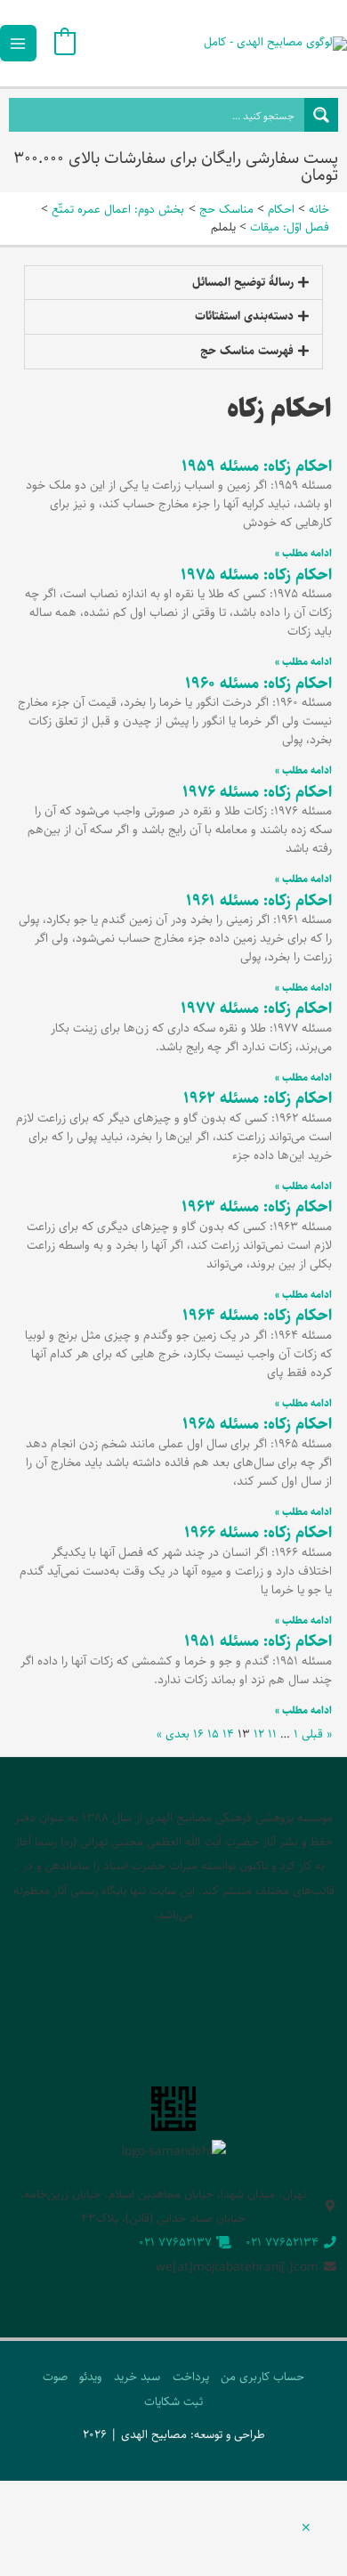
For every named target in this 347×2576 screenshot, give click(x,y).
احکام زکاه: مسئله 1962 (258, 1098)
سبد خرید (137, 2377)
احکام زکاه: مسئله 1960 (258, 684)
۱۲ (259, 1734)
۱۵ (213, 1734)
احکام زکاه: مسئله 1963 (257, 1207)
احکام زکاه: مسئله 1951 (258, 1641)
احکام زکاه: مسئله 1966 (258, 1533)
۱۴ (228, 1734)
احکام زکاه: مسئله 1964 (257, 1316)
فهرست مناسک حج (247, 351)
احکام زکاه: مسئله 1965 (257, 1424)
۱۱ (272, 1734)
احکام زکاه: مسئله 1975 (256, 575)
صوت (55, 2377)
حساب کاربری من (262, 2377)
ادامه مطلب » (303, 553)
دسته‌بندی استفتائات (244, 316)
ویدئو (90, 2377)
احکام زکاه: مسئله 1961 (259, 901)
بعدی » (173, 1734)
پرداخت (191, 2377)
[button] (173, 283)
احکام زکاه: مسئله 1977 (256, 1009)
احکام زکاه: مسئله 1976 (257, 792)
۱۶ (198, 1734)
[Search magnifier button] (321, 115)
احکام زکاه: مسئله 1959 (257, 466)
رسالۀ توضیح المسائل (243, 282)
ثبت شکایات (173, 2402)
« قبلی (317, 1734)
